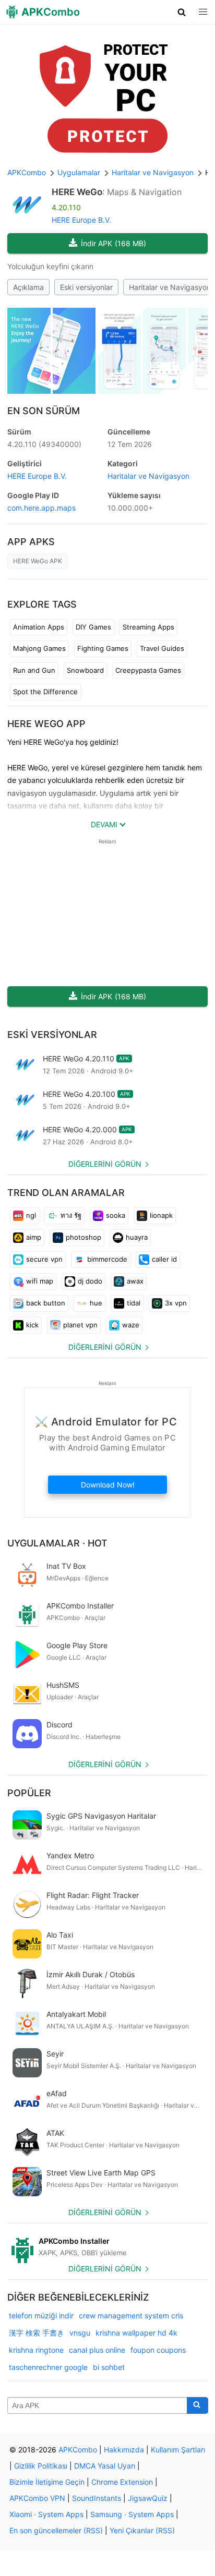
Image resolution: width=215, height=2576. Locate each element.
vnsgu (80, 2333)
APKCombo (27, 172)
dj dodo (90, 1281)
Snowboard (85, 670)
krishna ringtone (36, 2350)
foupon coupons (158, 2350)
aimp (34, 1237)
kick (32, 1325)
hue (96, 1303)
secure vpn (44, 1259)
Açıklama (28, 287)
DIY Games (93, 627)
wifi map (40, 1281)
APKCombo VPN (37, 2498)
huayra (137, 1237)
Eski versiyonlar (86, 287)
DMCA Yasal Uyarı (105, 2466)
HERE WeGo (77, 192)
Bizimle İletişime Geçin (47, 2482)
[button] (182, 12)
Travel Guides (162, 648)
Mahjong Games (39, 648)
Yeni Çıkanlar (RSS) (142, 2530)
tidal (134, 1303)
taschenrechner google (48, 2367)
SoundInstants (97, 2498)
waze (131, 1325)
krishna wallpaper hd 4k (136, 2333)
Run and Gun (34, 670)
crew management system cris (131, 2315)
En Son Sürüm (44, 411)
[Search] (198, 2405)
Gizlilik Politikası (41, 2466)
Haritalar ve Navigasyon (148, 476)
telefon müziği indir (41, 2315)
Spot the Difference (45, 692)
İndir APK (114, 243)
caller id (164, 1259)
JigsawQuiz (148, 2498)
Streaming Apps (148, 627)
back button (46, 1303)
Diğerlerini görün (105, 1164)
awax (135, 1281)
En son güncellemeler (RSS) (56, 2530)
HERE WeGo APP (46, 724)
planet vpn (80, 1325)
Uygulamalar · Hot (57, 1543)
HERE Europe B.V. (81, 220)
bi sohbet (109, 2367)
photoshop (83, 1237)
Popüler (29, 1793)
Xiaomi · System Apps (46, 2514)
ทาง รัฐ (71, 1215)
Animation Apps (39, 627)
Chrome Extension (122, 2482)
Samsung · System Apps (132, 2514)
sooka (116, 1215)
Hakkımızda (124, 2450)
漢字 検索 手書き (37, 2333)
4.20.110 (44, 444)
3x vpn (176, 1303)
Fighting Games (103, 648)
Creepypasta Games (148, 670)
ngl (31, 1215)
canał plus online (97, 2350)
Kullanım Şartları (178, 2450)
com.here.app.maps (41, 508)
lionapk (161, 1215)
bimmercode (107, 1259)
